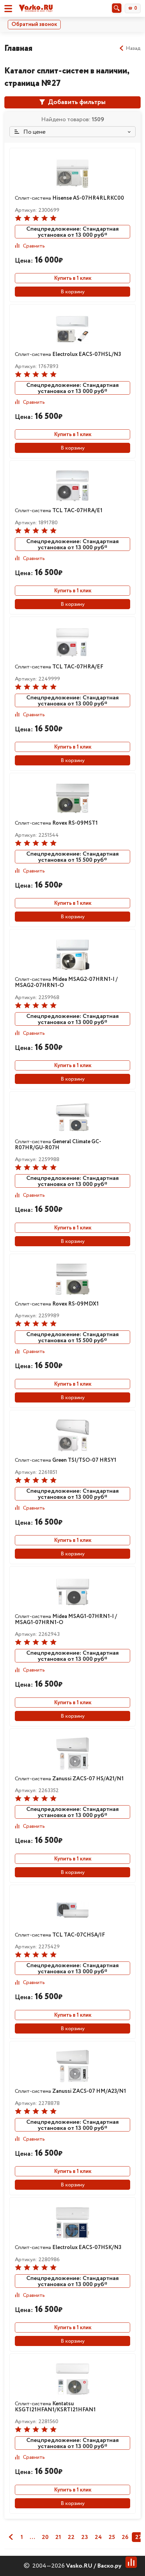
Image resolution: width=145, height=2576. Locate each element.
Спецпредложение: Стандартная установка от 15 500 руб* (72, 857)
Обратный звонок (34, 24)
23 (85, 2537)
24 (98, 2537)
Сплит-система (69, 198)
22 (71, 2537)
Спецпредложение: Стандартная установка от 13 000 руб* (72, 232)
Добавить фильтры (76, 102)
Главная (18, 48)
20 (45, 2537)
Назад (133, 48)
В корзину (73, 292)
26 (125, 2537)
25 (112, 2537)
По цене (34, 132)
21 (58, 2537)
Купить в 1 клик (73, 278)
